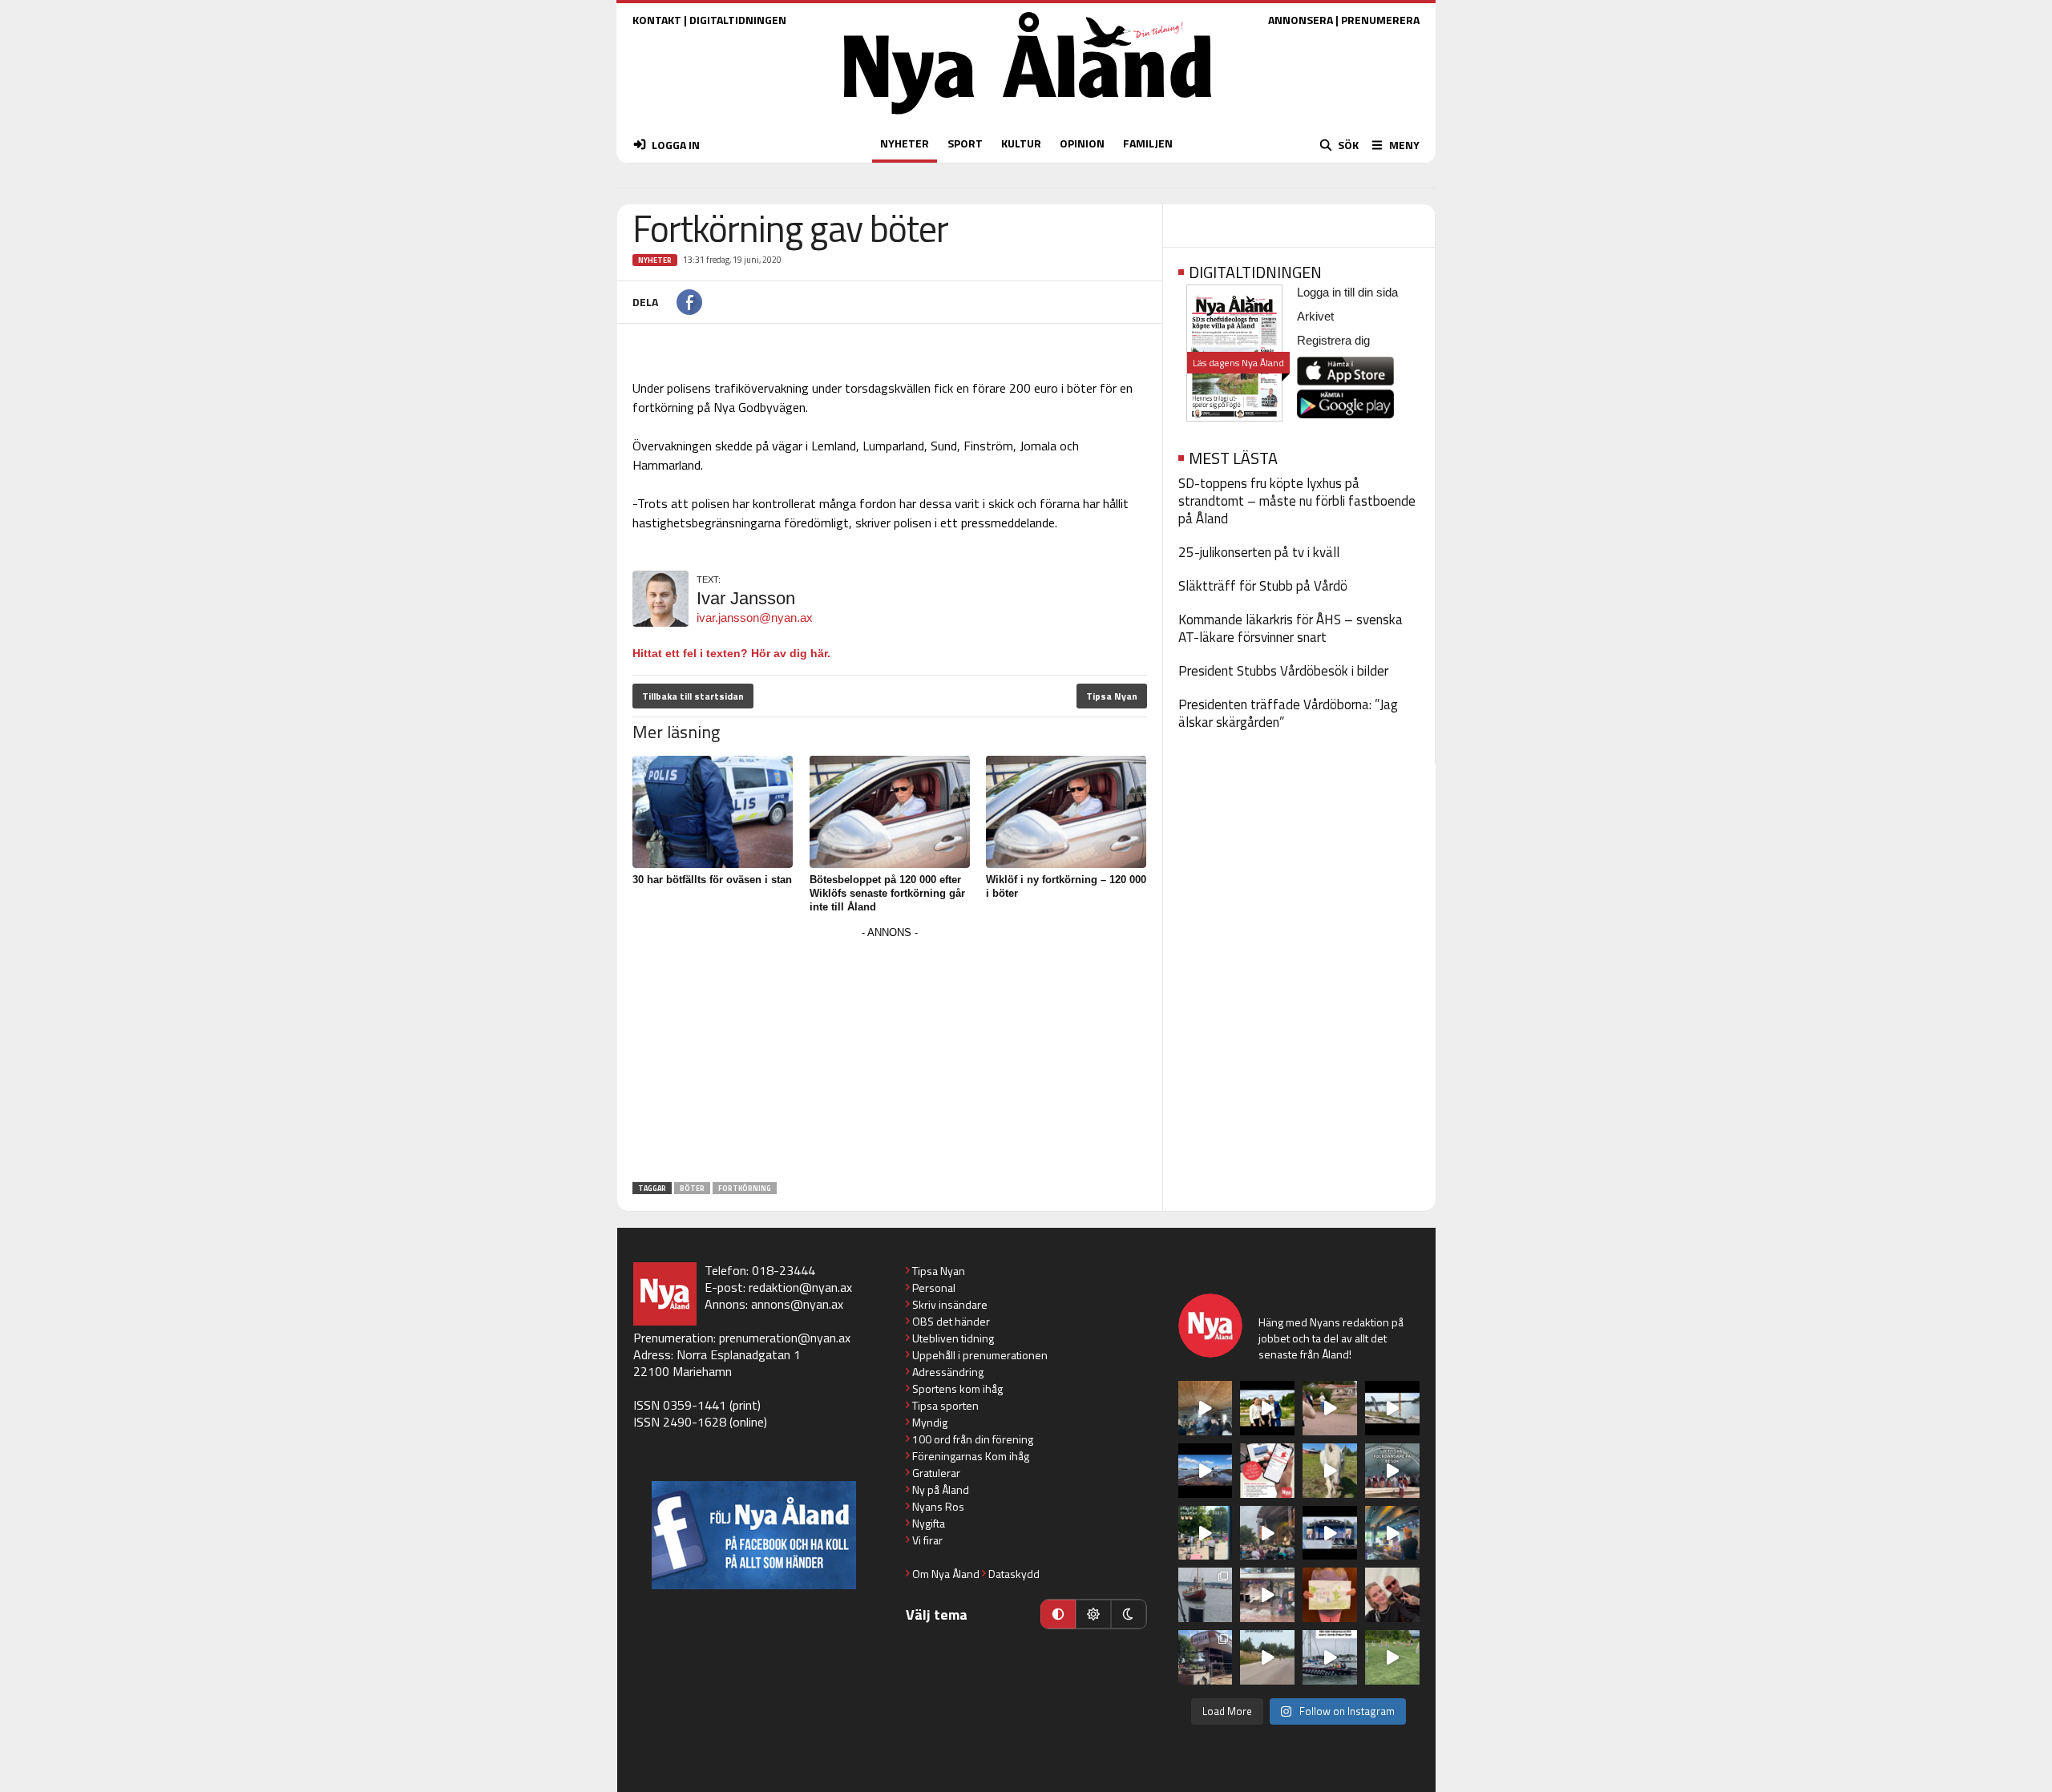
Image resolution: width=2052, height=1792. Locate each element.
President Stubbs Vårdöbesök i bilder (1283, 671)
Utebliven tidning (953, 1338)
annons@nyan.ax (797, 1304)
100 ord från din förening (973, 1439)
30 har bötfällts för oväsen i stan (712, 880)
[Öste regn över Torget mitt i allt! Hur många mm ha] (1267, 1595)
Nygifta (929, 1523)
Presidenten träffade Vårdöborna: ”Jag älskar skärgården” (1288, 713)
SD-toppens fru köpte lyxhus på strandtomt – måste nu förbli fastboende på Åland (1297, 501)
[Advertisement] (890, 1055)
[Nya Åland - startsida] (1028, 118)
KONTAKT (657, 20)
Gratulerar (936, 1473)
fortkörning (745, 1188)
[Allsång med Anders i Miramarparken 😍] (1330, 1533)
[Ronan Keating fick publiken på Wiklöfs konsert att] (1267, 1533)
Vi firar (927, 1540)
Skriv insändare (950, 1304)
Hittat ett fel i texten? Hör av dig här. (731, 653)
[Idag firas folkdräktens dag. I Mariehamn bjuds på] (1392, 1471)
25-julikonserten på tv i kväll (1259, 552)
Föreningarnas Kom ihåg (971, 1456)
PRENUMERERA (1380, 20)
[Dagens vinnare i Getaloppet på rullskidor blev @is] (1267, 1657)
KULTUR (1021, 143)
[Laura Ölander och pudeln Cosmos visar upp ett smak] (1392, 1657)
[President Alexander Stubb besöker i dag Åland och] (1330, 1408)
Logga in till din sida (1347, 292)
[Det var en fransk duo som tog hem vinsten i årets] (1392, 1408)
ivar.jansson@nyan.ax (755, 618)
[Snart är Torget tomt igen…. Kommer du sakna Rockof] (1206, 1533)
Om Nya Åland (946, 1574)
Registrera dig (1333, 340)
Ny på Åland (941, 1489)
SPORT (965, 143)
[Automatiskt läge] (1058, 1614)
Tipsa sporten (945, 1405)
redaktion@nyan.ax (800, 1287)
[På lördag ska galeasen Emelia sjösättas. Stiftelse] (1206, 1657)
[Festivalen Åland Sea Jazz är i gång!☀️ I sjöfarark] (1206, 1408)
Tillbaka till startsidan (693, 696)
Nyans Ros (938, 1506)
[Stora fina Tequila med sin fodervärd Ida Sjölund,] (1330, 1471)
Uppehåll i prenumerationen (980, 1355)
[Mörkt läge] (1129, 1614)
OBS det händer (951, 1321)
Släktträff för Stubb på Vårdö (1263, 586)
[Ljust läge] (1093, 1614)
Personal (934, 1287)
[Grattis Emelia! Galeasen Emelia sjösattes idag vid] (1206, 1595)
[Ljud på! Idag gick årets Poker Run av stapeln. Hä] (1330, 1657)
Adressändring (948, 1372)
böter (692, 1188)
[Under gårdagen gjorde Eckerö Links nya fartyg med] (1206, 1471)
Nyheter (655, 260)
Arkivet (1315, 316)
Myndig (930, 1422)
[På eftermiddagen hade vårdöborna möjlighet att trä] (1267, 1408)
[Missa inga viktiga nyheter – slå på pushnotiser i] (1267, 1471)
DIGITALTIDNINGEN (738, 20)
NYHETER (905, 143)
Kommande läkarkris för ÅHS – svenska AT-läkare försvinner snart (1291, 628)
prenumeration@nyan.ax (785, 1338)
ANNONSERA (1301, 20)
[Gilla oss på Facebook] (754, 1535)
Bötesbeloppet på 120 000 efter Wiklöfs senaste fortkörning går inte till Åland (887, 893)
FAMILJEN (1148, 143)
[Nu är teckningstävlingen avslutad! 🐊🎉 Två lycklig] (1330, 1595)
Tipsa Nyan (1112, 696)
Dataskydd (1014, 1574)
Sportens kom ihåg (957, 1388)
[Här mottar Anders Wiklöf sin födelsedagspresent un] (1392, 1533)
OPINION (1082, 143)
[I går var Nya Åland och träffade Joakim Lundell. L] (1392, 1595)
